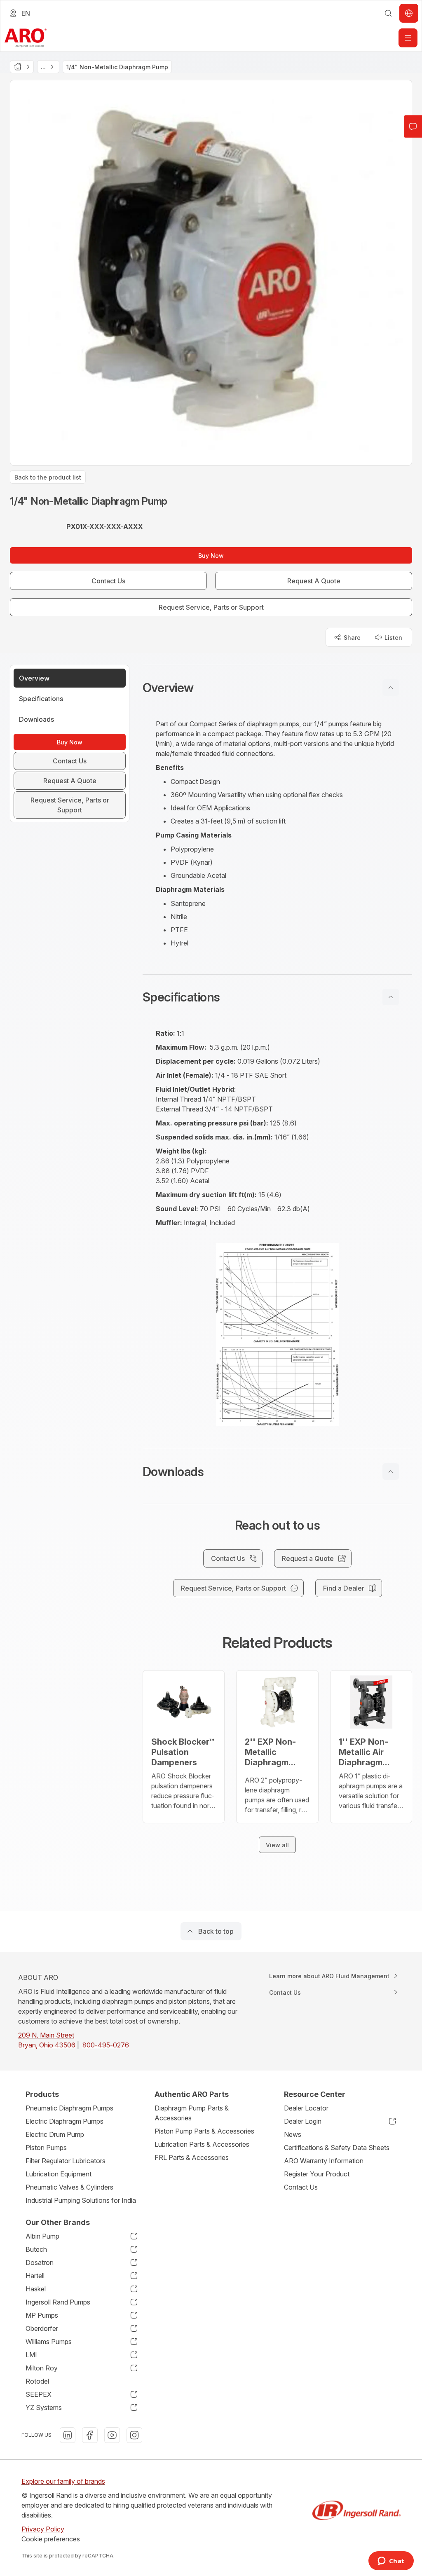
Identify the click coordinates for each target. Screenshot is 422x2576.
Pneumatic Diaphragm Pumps (69, 2108)
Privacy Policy (43, 2529)
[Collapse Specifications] (391, 997)
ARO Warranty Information (324, 2161)
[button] (277, 688)
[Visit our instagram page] (134, 2435)
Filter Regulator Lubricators (66, 2161)
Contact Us (301, 2187)
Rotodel (37, 2381)
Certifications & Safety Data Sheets (337, 2148)
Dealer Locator (306, 2108)
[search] (388, 13)
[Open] (408, 38)
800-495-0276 (106, 2045)
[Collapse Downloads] (391, 1472)
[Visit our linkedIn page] (68, 2435)
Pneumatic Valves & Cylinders (69, 2187)
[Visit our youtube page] (112, 2435)
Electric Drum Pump (55, 2134)
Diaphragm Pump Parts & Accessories (192, 2113)
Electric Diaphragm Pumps (64, 2121)
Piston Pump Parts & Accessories (204, 2131)
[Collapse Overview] (391, 688)
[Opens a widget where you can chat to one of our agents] (391, 2562)
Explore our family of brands (63, 2481)
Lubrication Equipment (59, 2174)
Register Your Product (317, 2174)
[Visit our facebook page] (90, 2435)
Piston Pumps (46, 2148)
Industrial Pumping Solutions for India (81, 2200)
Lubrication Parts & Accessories (202, 2144)
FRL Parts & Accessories (192, 2157)
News (293, 2134)
